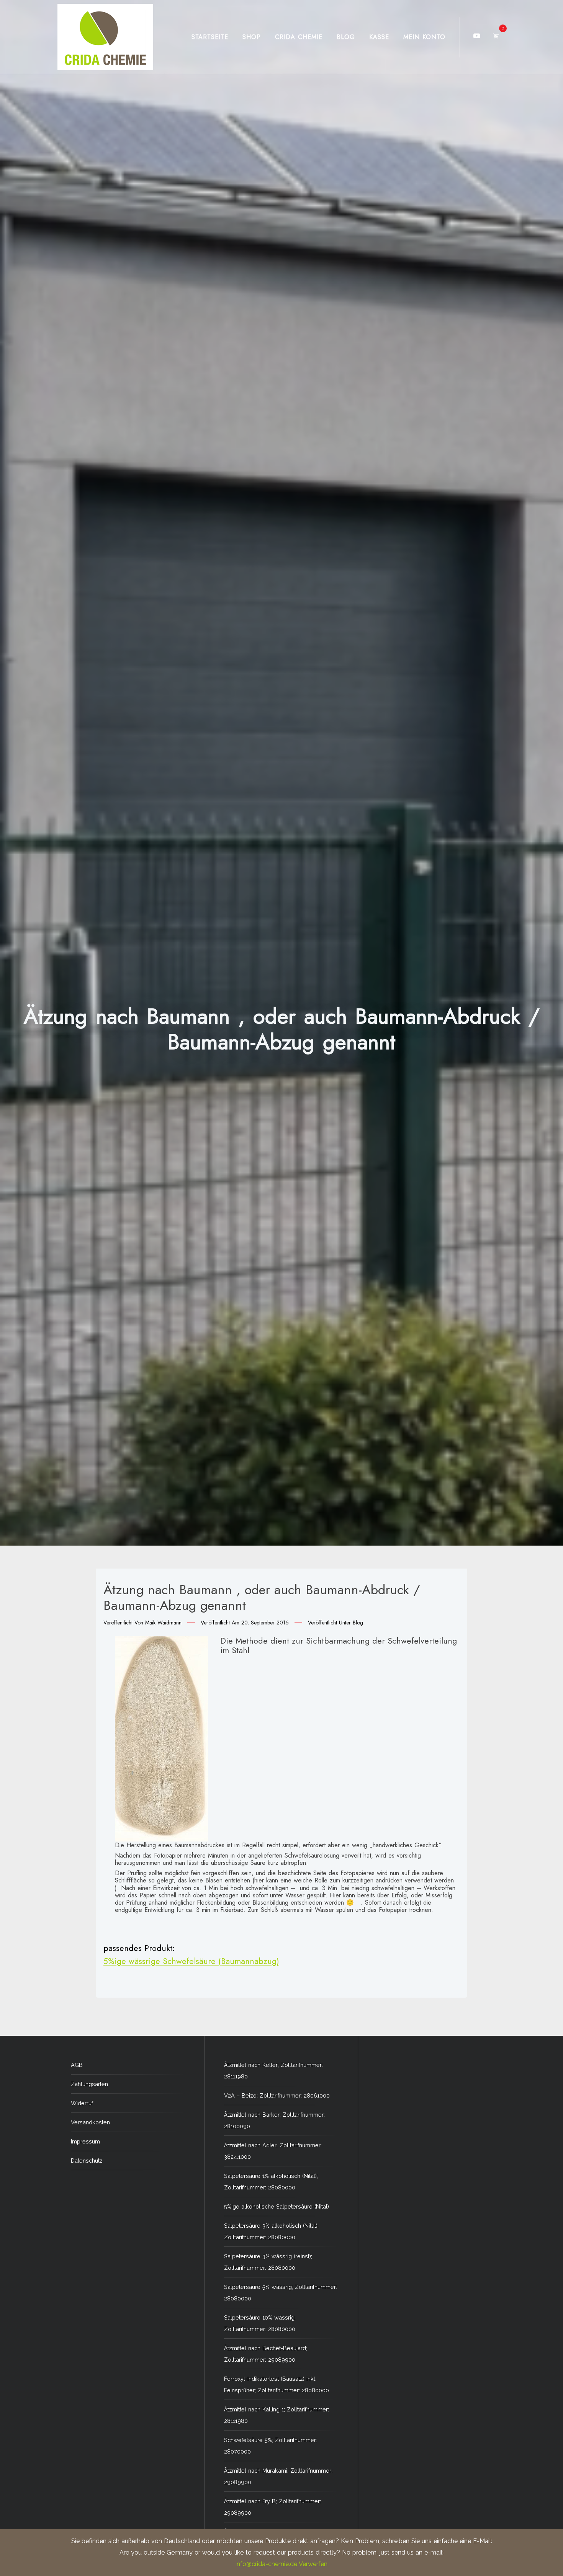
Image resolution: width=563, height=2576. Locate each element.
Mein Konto (424, 37)
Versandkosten (90, 2122)
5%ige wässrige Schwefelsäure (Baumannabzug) (191, 1961)
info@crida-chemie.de (266, 2564)
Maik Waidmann (163, 1623)
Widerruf (82, 2103)
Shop (252, 37)
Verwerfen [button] (313, 2564)
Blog (346, 37)
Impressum (85, 2141)
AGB (77, 2065)
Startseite (210, 37)
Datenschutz (87, 2161)
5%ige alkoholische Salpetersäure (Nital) (277, 2206)
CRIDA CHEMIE (299, 37)
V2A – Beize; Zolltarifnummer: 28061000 (277, 2095)
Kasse (379, 37)
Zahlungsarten (89, 2084)
